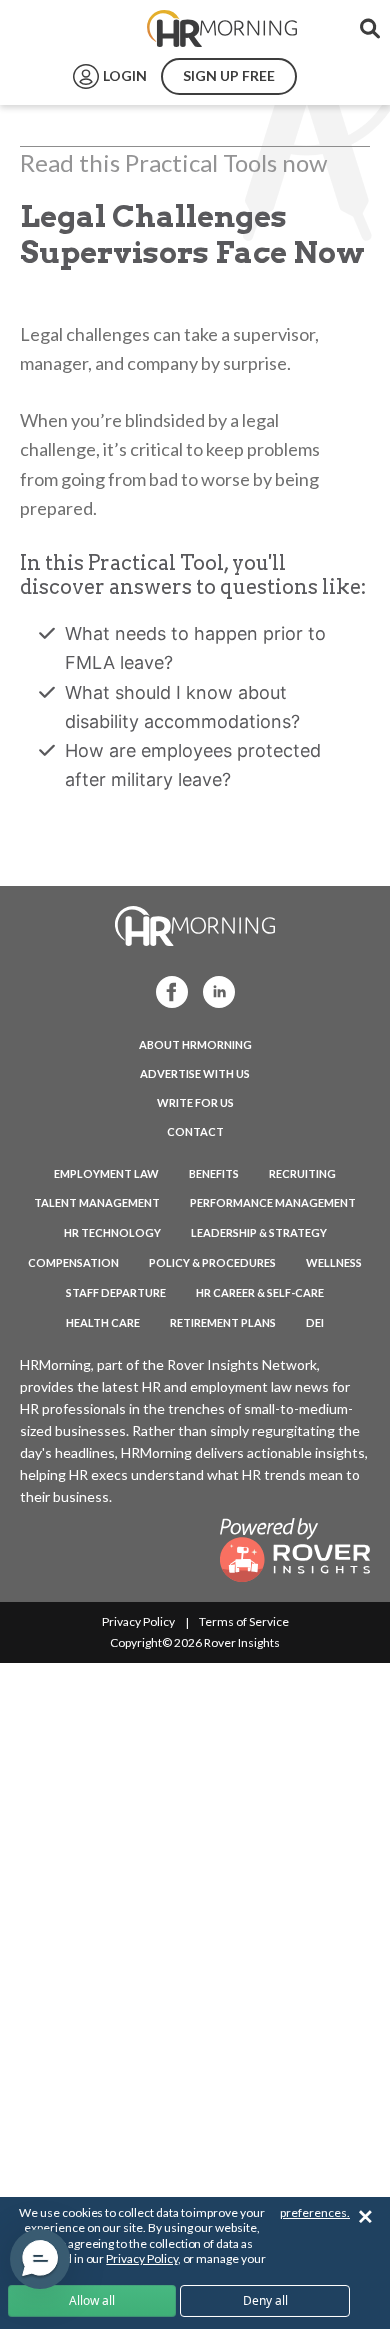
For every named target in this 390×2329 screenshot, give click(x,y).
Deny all (265, 2300)
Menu (62, 29)
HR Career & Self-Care (260, 1292)
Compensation (73, 1262)
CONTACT (195, 1131)
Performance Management (273, 1202)
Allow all (92, 2300)
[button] (40, 2259)
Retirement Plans (223, 1322)
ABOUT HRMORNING (195, 1044)
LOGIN (125, 75)
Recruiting (302, 1173)
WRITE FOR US (195, 1102)
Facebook (166, 990)
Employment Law (106, 1173)
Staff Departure (116, 1292)
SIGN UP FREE (229, 75)
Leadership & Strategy (259, 1232)
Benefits (214, 1173)
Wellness (334, 1262)
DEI (315, 1322)
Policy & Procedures (212, 1262)
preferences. (315, 2212)
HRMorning (222, 29)
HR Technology (112, 1232)
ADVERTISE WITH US (195, 1073)
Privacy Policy (138, 1621)
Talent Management (97, 1202)
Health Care (103, 1322)
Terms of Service (244, 1621)
